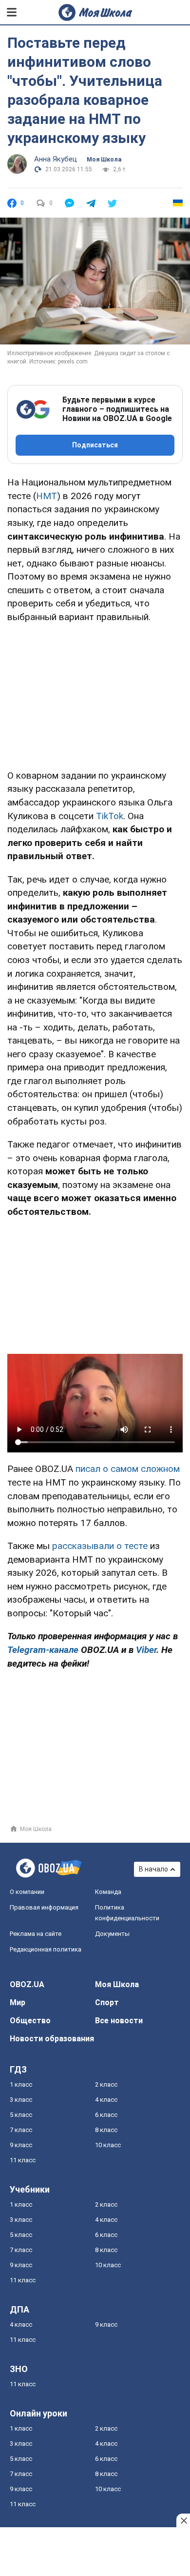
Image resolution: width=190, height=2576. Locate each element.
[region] (95, 694)
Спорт (107, 2002)
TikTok (110, 816)
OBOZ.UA (27, 1984)
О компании (27, 1892)
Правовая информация (44, 1907)
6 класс (106, 2115)
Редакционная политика (46, 1949)
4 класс (106, 2100)
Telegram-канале (43, 1650)
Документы (112, 1934)
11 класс (23, 2160)
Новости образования (52, 2039)
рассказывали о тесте (100, 1546)
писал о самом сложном (128, 1469)
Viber (146, 1650)
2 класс (106, 2084)
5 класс (21, 2115)
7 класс (21, 2130)
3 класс (21, 2100)
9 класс (21, 2145)
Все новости (119, 2021)
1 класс (21, 2084)
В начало (153, 1869)
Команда (108, 1892)
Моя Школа (104, 160)
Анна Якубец (56, 159)
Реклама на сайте (36, 1934)
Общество (30, 2021)
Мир (18, 2002)
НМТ (47, 496)
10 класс (108, 2145)
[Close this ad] (183, 2520)
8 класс (106, 2130)
